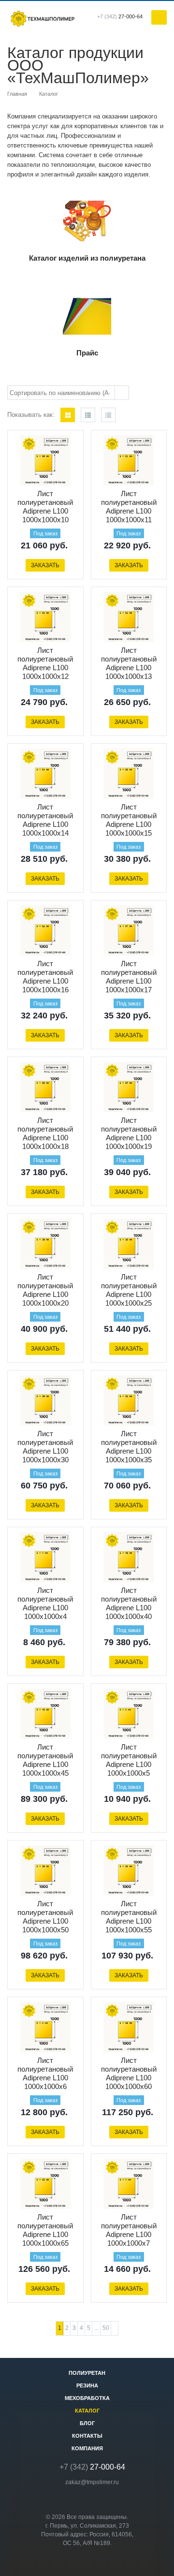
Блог (87, 2423)
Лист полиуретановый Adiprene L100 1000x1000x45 (45, 1760)
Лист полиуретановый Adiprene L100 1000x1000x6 (45, 2073)
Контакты (87, 2436)
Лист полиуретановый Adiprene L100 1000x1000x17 (129, 977)
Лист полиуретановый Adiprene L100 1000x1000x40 (129, 1603)
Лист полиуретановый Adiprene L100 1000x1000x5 (129, 1760)
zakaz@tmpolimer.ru (92, 2482)
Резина (87, 2385)
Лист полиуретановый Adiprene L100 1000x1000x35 (129, 1447)
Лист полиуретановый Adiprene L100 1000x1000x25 (129, 1290)
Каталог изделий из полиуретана (87, 258)
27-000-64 (120, 16)
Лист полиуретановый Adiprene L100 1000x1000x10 (45, 507)
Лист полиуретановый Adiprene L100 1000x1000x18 (45, 1133)
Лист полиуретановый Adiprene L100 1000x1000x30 (45, 1447)
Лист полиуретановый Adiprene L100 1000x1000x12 (45, 663)
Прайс (87, 353)
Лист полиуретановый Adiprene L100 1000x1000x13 (129, 663)
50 (106, 2328)
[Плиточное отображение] (68, 415)
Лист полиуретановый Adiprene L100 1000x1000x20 (45, 1290)
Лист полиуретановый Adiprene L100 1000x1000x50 (45, 1917)
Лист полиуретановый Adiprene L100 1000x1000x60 (129, 2073)
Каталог (87, 2411)
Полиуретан (87, 2373)
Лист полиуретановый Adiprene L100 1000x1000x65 (45, 2230)
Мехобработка (87, 2398)
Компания (87, 2448)
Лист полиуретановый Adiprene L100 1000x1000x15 (129, 820)
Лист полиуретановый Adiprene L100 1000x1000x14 (45, 820)
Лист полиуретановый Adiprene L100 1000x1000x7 (129, 2230)
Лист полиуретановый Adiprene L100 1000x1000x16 (45, 977)
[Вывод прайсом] (108, 415)
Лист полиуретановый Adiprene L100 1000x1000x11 (129, 507)
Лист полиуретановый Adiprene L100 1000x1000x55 (129, 1917)
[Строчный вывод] (88, 415)
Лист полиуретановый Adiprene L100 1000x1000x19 (129, 1133)
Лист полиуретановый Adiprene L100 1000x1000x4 (45, 1603)
